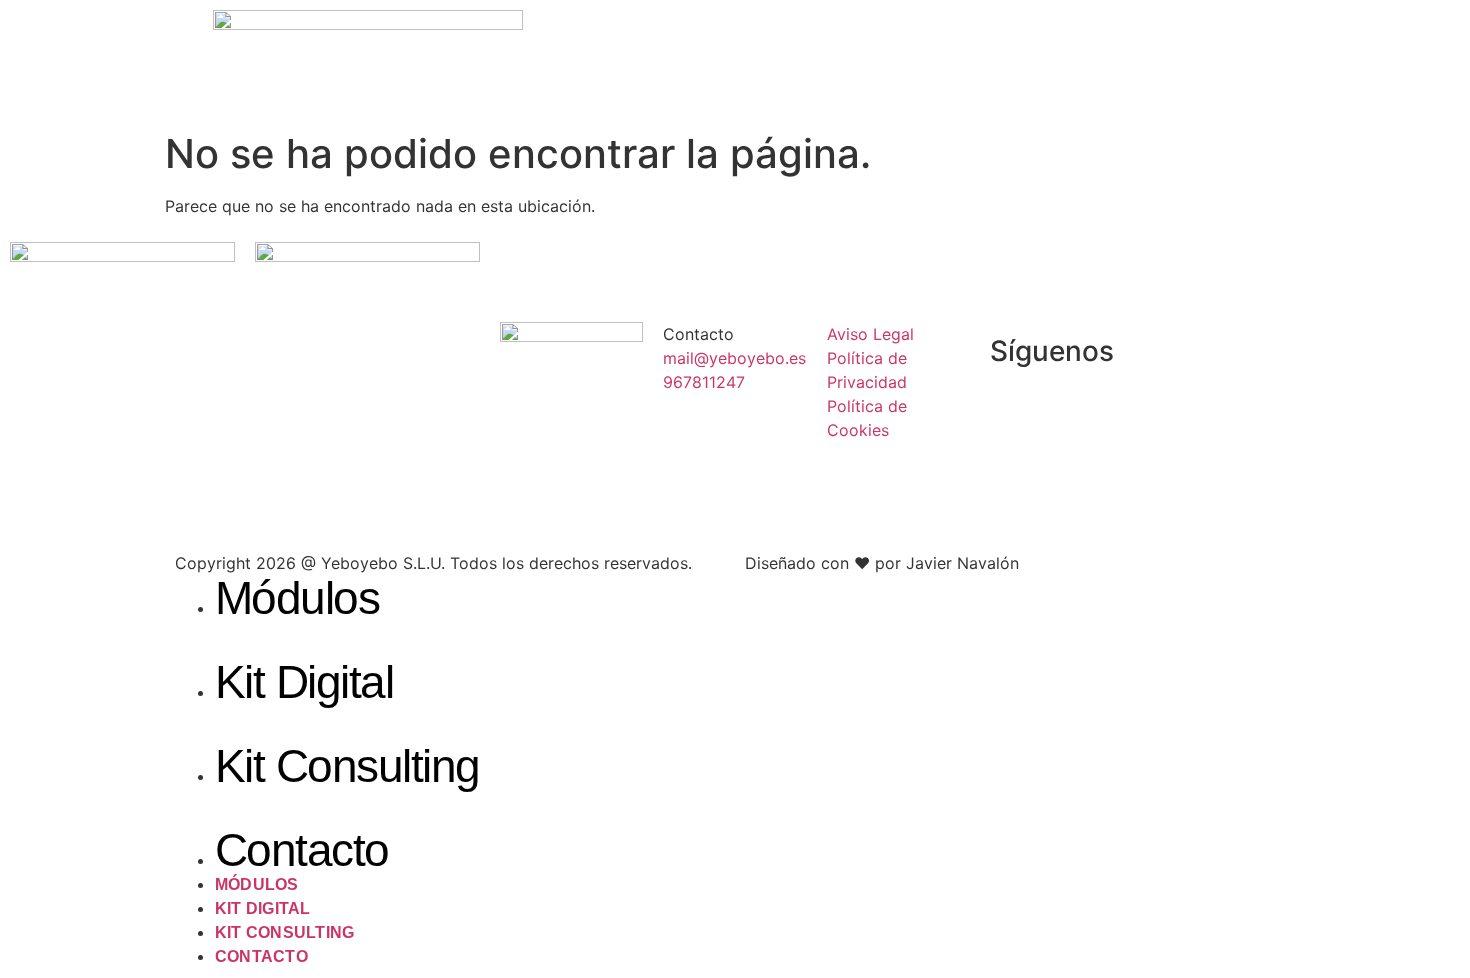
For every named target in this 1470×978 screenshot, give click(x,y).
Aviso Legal (870, 334)
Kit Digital (304, 682)
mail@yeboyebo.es (734, 358)
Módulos (297, 598)
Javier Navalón (962, 563)
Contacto (302, 850)
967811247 (704, 382)
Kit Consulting (347, 766)
